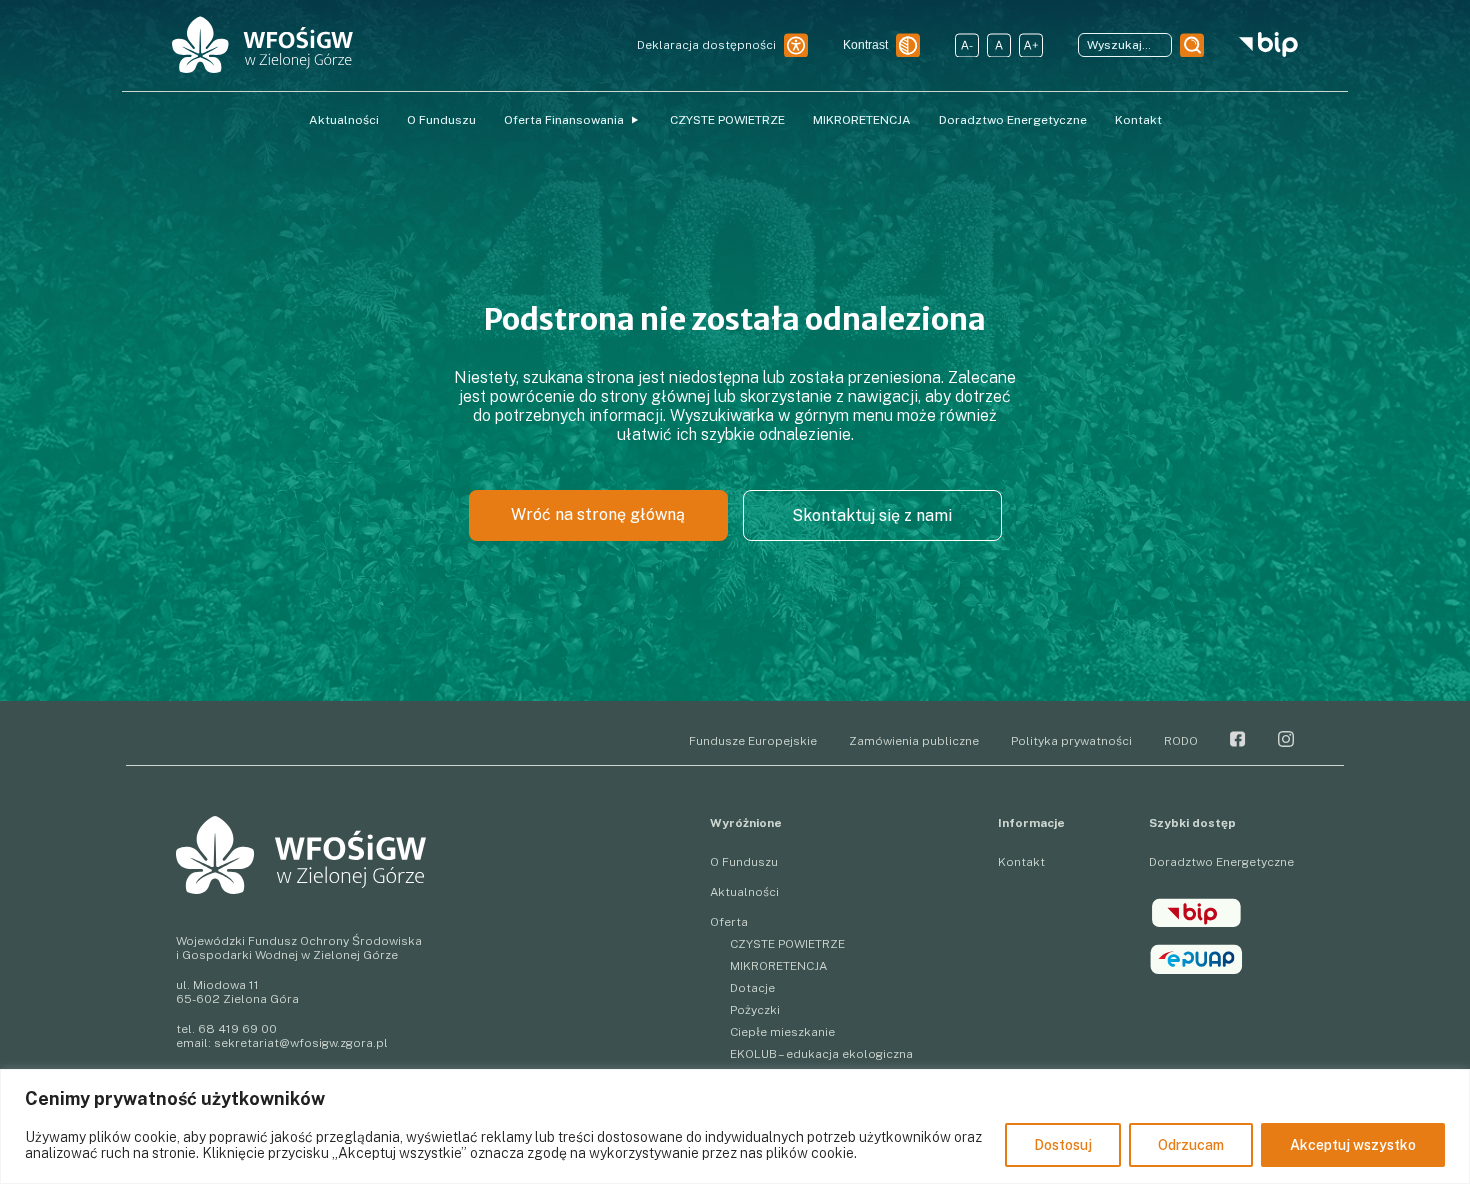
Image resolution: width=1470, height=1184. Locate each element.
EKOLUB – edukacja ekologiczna (821, 1054)
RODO (1181, 741)
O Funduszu (441, 120)
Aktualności (344, 120)
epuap (1196, 959)
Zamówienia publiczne (914, 741)
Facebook (1238, 739)
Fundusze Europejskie (753, 741)
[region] (735, 1126)
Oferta (729, 922)
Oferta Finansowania (564, 120)
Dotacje (752, 988)
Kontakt (1138, 120)
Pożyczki (755, 1010)
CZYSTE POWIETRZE (727, 120)
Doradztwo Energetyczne (1013, 120)
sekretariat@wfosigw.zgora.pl (301, 1043)
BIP (1196, 913)
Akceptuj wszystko (1353, 1145)
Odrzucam (1191, 1145)
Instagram (1286, 739)
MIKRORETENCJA (862, 120)
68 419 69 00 (237, 1029)
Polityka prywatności (1071, 741)
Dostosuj (1063, 1145)
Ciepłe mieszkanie (782, 1032)
